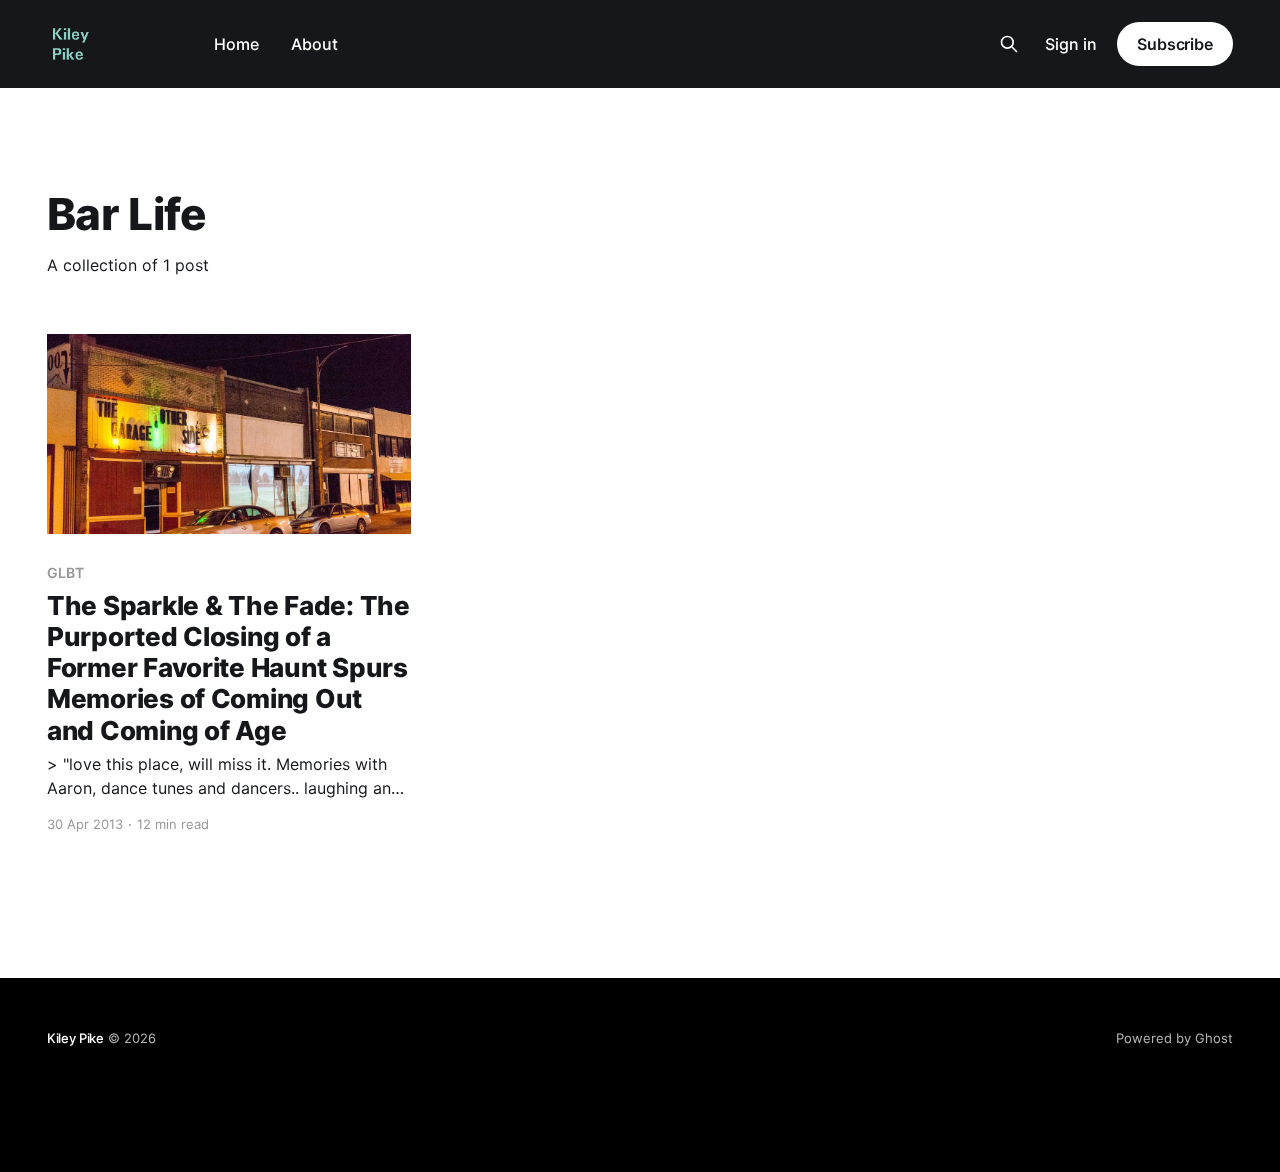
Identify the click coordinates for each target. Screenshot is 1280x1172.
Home (236, 44)
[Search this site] (1009, 44)
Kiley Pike (75, 1038)
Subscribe (1175, 44)
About (314, 44)
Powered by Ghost (1174, 1038)
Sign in (1071, 44)
